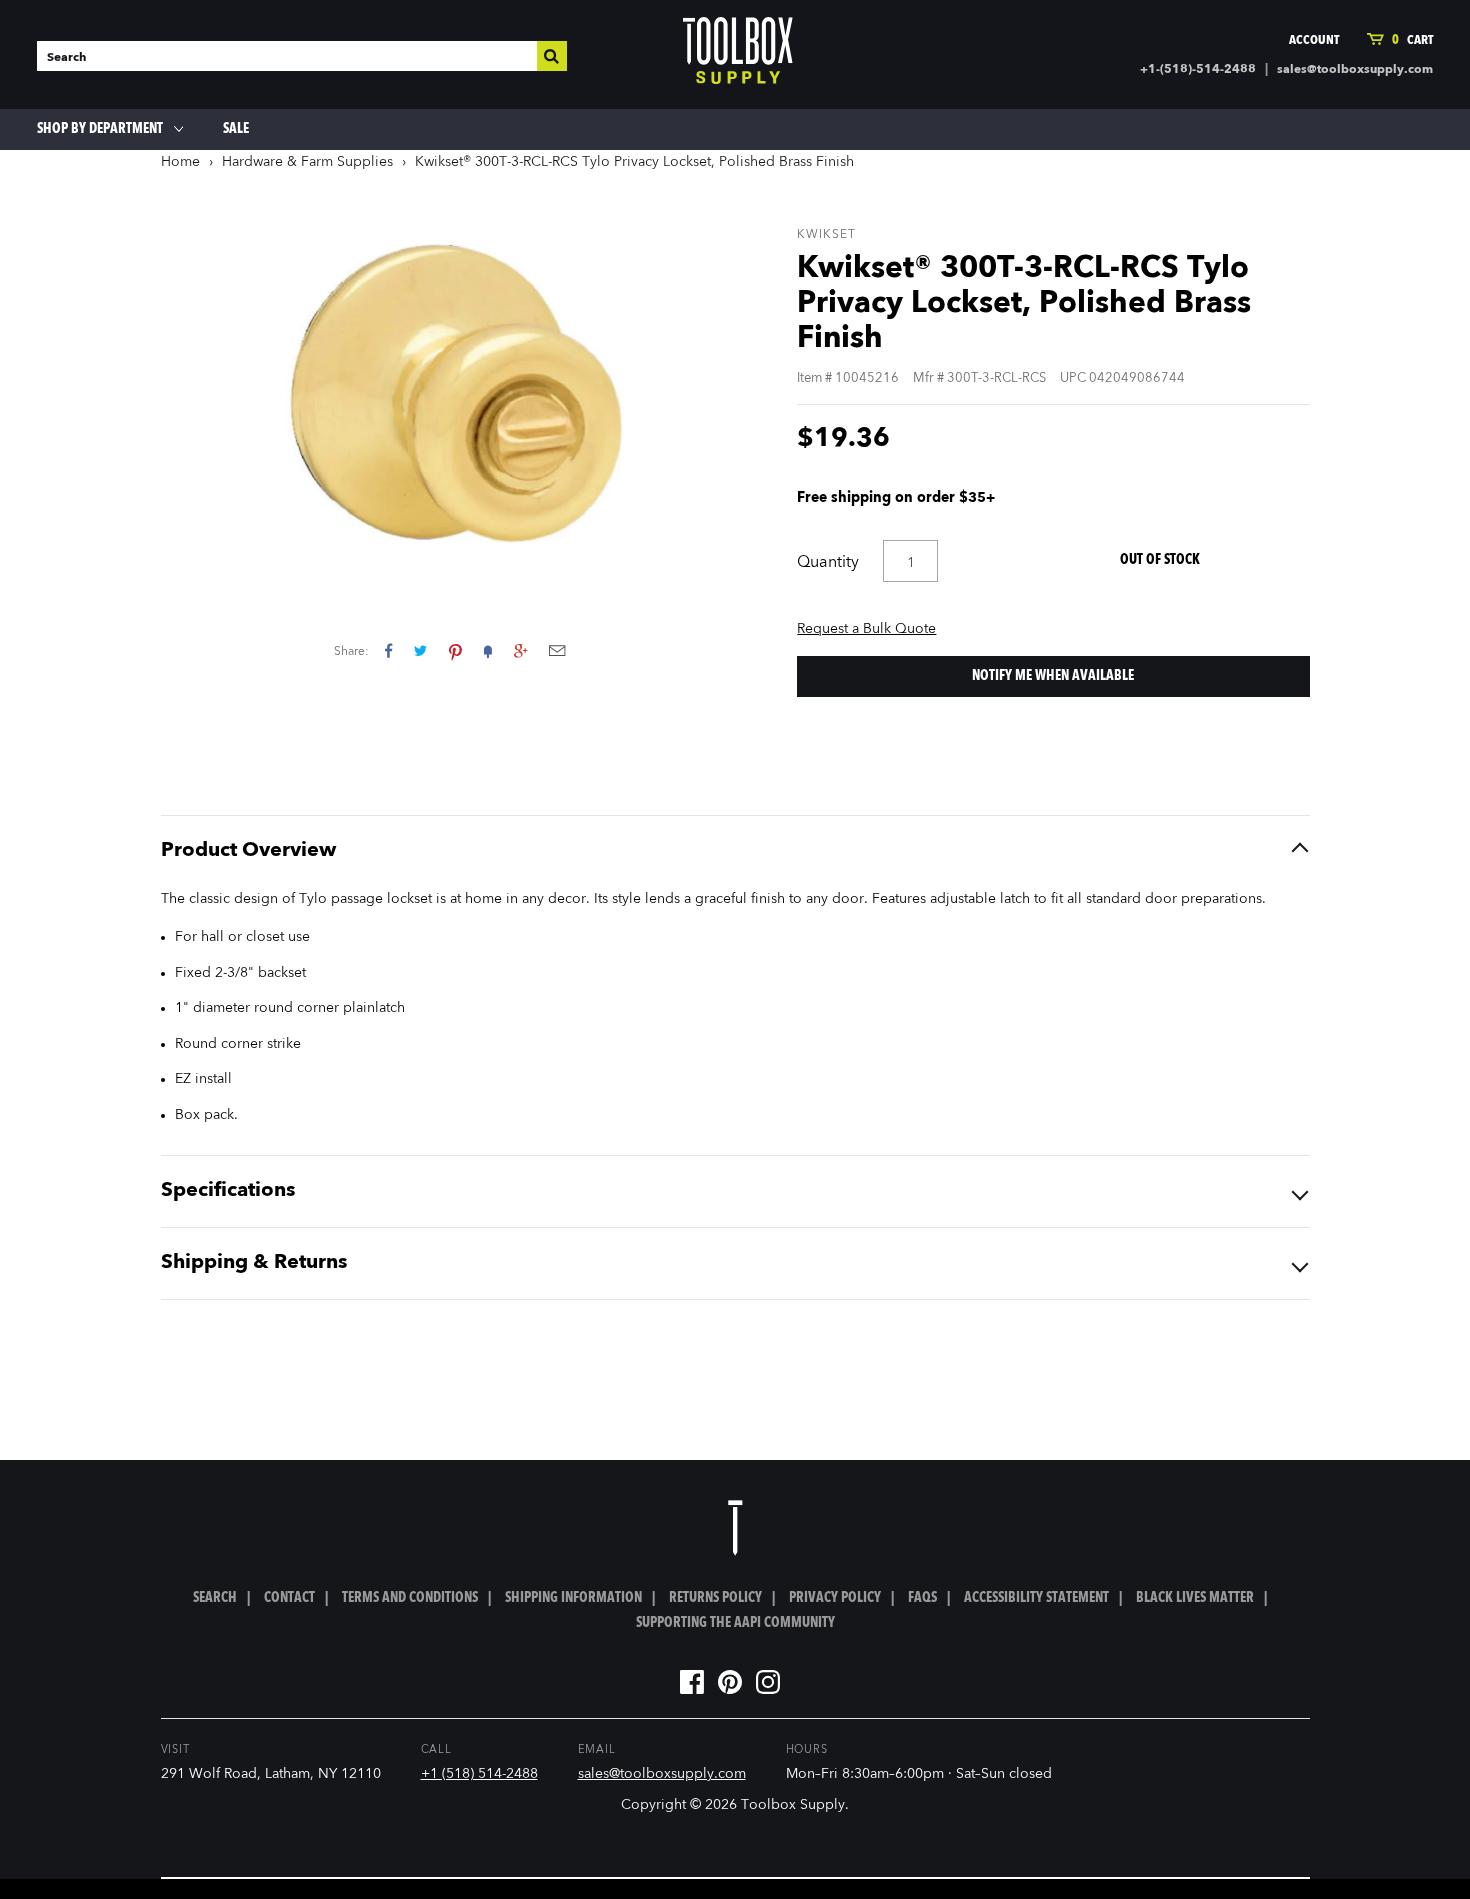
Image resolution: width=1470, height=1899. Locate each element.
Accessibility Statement (1036, 1598)
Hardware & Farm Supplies (307, 162)
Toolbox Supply (793, 1805)
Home (180, 162)
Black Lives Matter (1195, 1598)
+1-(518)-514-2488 (1198, 70)
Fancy (488, 650)
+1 (520, 650)
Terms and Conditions (410, 1598)
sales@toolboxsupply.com (1355, 70)
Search (215, 1598)
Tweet (420, 650)
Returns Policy (715, 1598)
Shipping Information (573, 1598)
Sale (236, 129)
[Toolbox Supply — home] (738, 55)
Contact (289, 1598)
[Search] (552, 56)
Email (557, 650)
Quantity (828, 563)
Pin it (455, 650)
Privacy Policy (835, 1598)
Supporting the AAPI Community (735, 1623)
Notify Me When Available (1053, 676)
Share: (351, 652)
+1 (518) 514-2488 (479, 1774)
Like (388, 650)
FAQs (922, 1598)
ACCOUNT (1314, 40)
